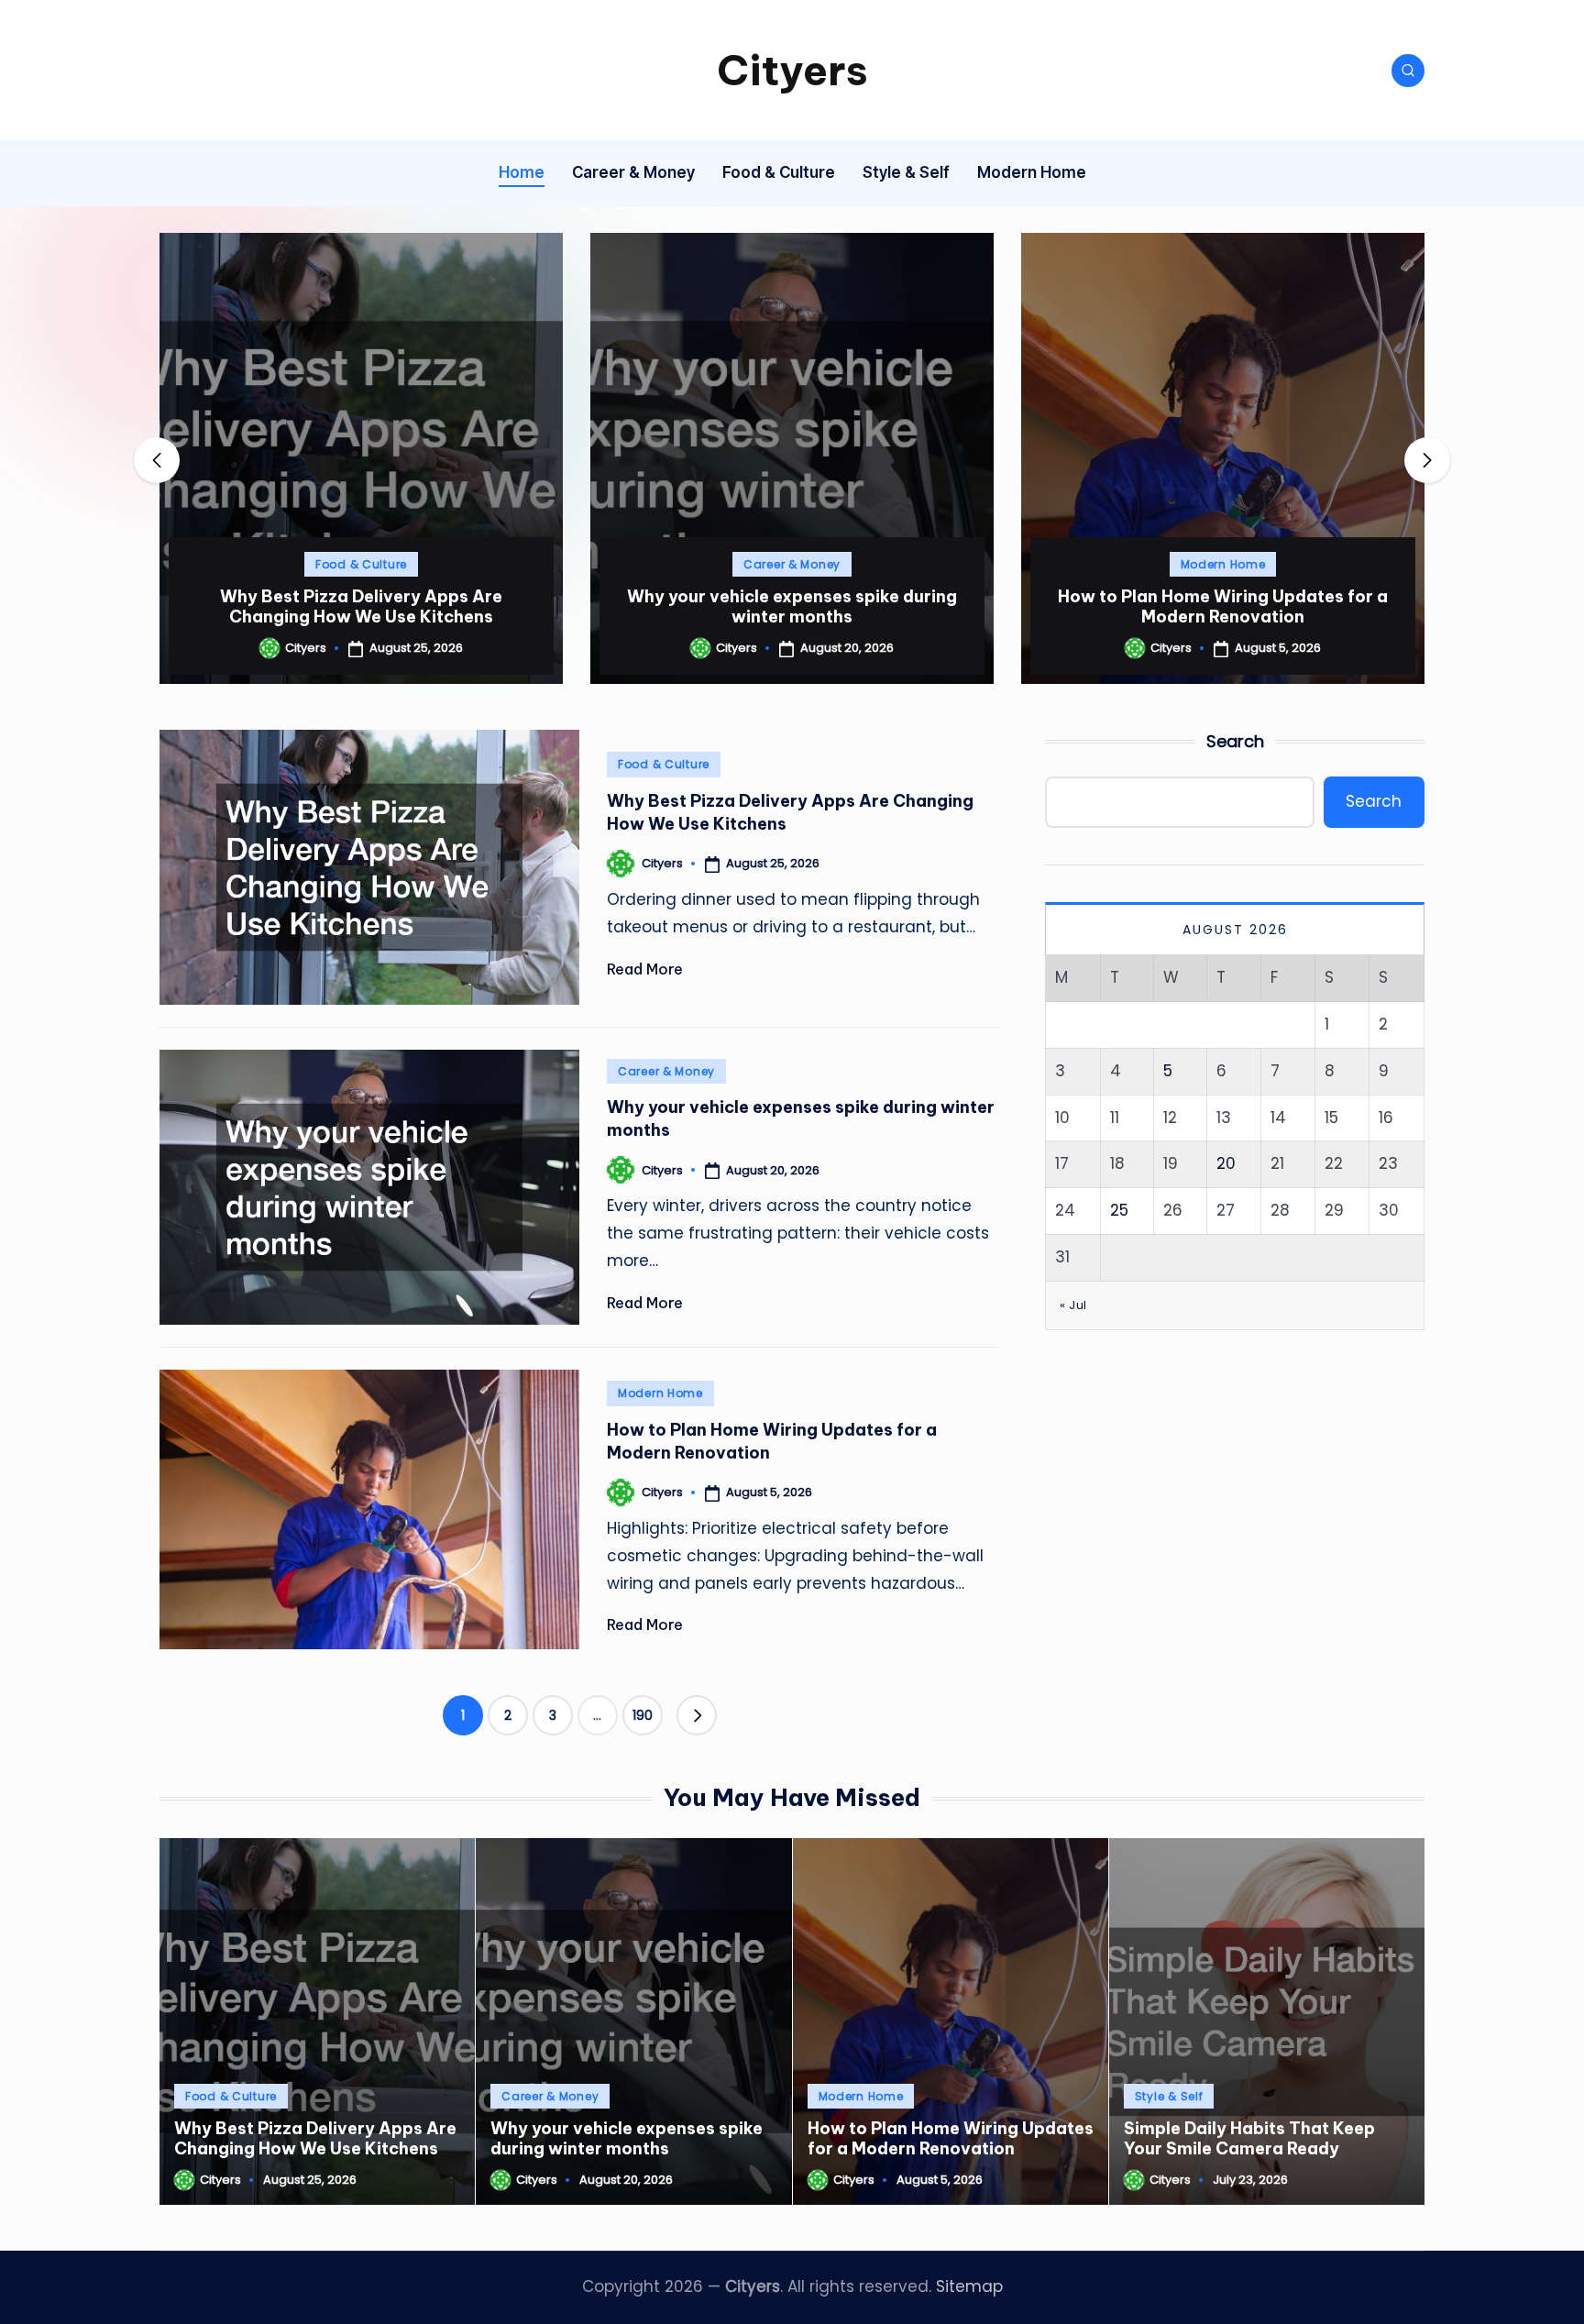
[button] (361, 668)
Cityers (792, 70)
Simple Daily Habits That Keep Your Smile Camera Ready (1223, 606)
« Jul (1073, 1304)
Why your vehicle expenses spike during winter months (361, 606)
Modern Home (792, 564)
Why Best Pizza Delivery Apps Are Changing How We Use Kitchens (315, 2138)
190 (643, 1715)
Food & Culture (664, 764)
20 (1226, 1163)
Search (1235, 741)
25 (1119, 1210)
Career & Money (361, 564)
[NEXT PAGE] (697, 1715)
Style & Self (1223, 564)
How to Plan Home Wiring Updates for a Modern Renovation (792, 606)
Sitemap (969, 2286)
